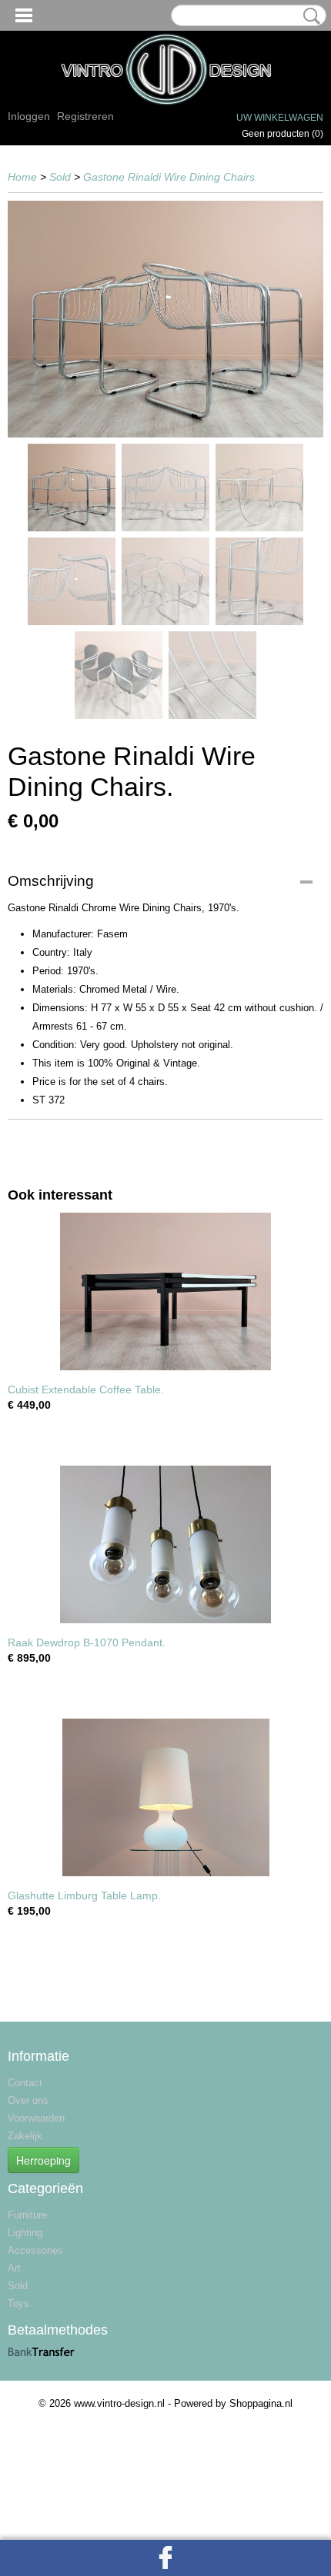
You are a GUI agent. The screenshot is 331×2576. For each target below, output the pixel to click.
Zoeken (309, 16)
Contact (25, 2083)
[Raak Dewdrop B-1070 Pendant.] (165, 1544)
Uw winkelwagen (280, 118)
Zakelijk (25, 2136)
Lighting (25, 2233)
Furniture (27, 2215)
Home (22, 177)
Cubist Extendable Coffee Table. (86, 1390)
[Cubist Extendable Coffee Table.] (165, 1291)
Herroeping (43, 2160)
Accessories (35, 2250)
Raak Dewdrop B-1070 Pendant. (87, 1642)
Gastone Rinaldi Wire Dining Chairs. (171, 177)
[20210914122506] (165, 319)
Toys (18, 2303)
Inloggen (29, 116)
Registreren (85, 116)
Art (14, 2268)
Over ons (28, 2100)
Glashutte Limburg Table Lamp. (84, 1895)
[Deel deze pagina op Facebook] (165, 2558)
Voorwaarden (36, 2118)
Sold (60, 177)
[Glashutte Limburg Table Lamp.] (165, 1797)
